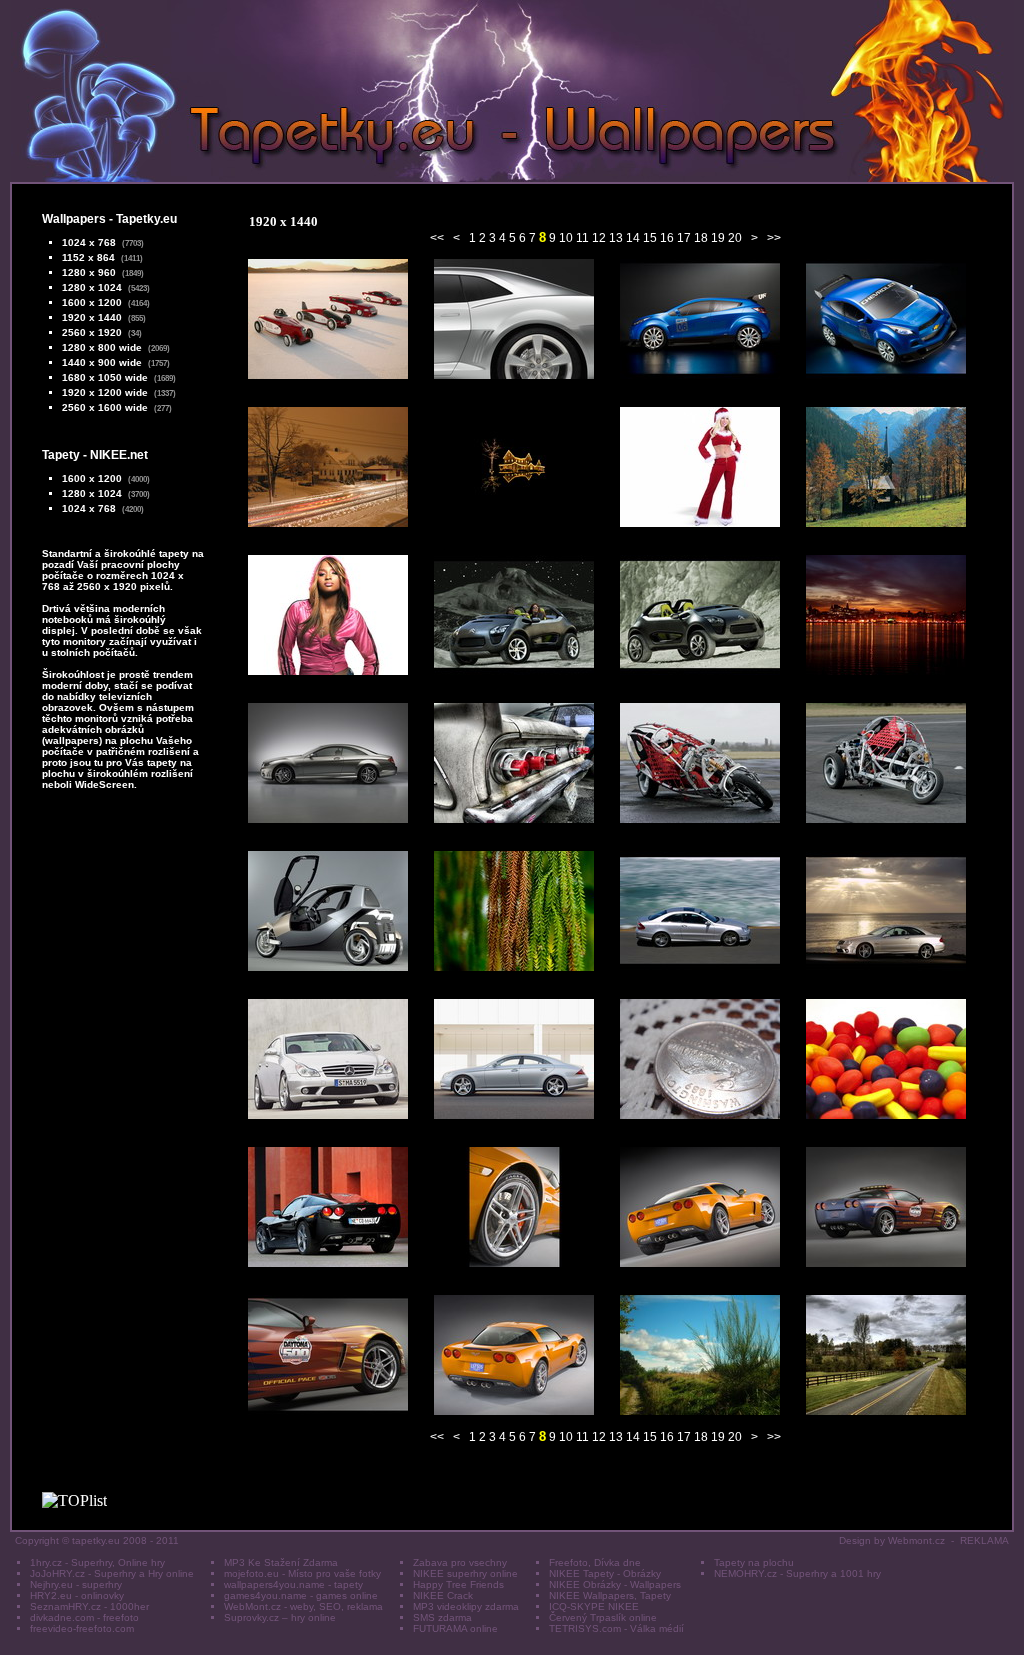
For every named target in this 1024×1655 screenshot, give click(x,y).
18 (701, 238)
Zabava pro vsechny (460, 1562)
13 (616, 238)
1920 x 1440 (92, 317)
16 (667, 238)
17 (684, 238)
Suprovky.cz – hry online (280, 1617)
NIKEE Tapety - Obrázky (605, 1573)
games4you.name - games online (301, 1595)
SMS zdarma (442, 1617)
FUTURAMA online (455, 1628)
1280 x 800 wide (102, 347)
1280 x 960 (89, 272)
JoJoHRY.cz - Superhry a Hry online (112, 1573)
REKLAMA (984, 1540)
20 (735, 238)
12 (599, 238)
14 (633, 238)
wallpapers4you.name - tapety (293, 1584)
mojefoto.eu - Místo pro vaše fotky (302, 1573)
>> (774, 238)
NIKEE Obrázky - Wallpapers (615, 1584)
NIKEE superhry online (465, 1573)
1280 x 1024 (92, 287)
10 (566, 238)
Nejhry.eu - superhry (76, 1584)
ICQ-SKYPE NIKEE (594, 1606)
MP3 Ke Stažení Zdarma (281, 1562)
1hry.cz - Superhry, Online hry (97, 1562)
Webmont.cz (916, 1540)
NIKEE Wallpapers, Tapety (610, 1595)
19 (718, 238)
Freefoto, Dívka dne (595, 1562)
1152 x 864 (88, 257)
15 (650, 238)
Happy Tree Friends (458, 1584)
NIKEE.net (119, 455)
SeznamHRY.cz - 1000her (89, 1606)
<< (437, 238)
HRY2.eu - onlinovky (77, 1595)
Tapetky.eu (146, 219)
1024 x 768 (89, 242)
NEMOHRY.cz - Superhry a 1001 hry (797, 1573)
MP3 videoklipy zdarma (466, 1606)
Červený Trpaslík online (603, 1617)
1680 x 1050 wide (105, 377)
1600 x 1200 (92, 302)
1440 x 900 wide (102, 362)
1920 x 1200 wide (105, 392)
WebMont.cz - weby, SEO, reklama (303, 1606)
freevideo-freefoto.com (82, 1628)
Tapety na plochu (754, 1562)
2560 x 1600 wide (105, 407)
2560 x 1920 (92, 332)
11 (582, 238)
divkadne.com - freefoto (84, 1617)
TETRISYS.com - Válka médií (616, 1628)
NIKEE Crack (443, 1595)
